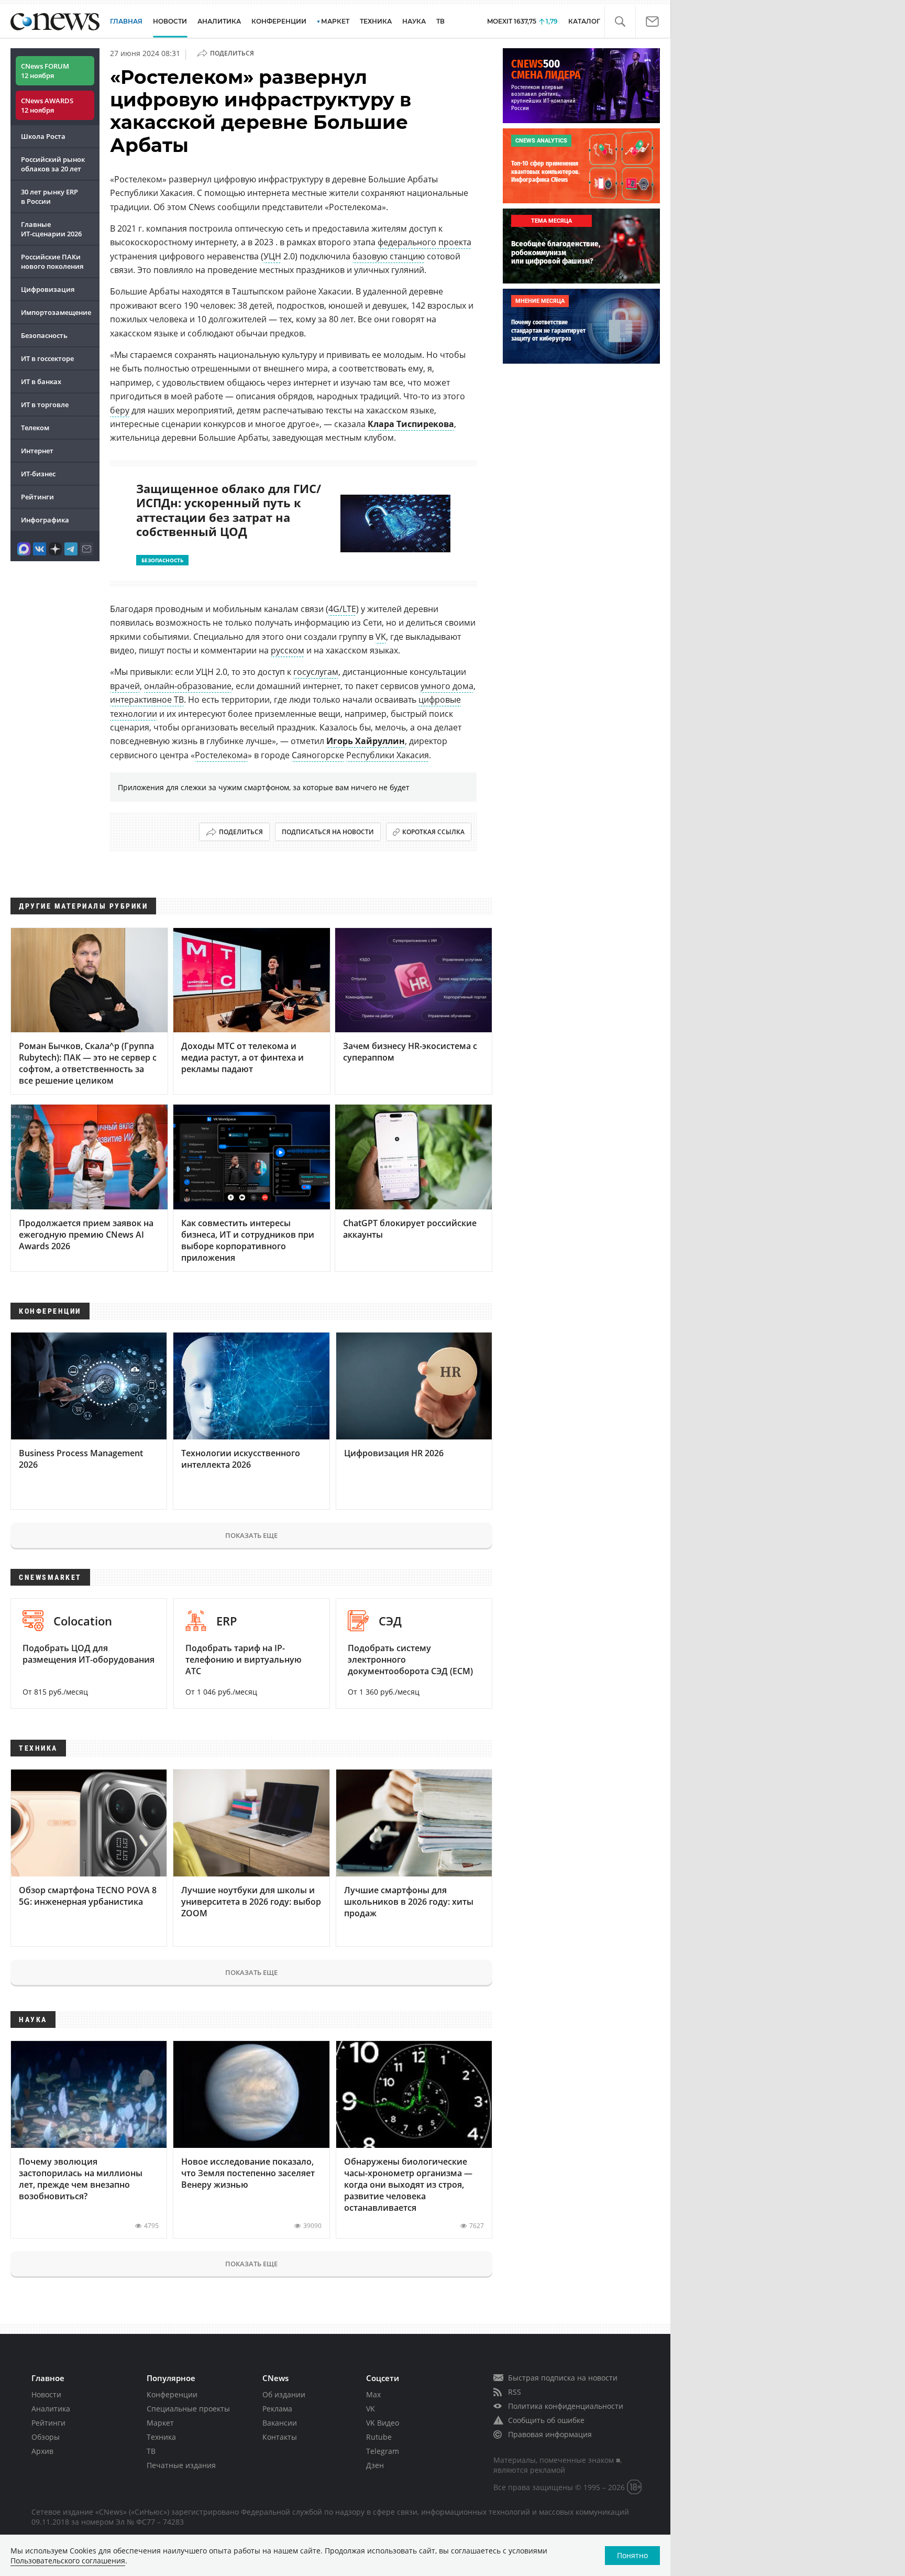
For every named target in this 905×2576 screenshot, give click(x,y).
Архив (42, 2451)
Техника (161, 2437)
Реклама (277, 2409)
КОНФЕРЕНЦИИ (279, 21)
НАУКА (414, 21)
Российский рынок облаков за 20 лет (53, 164)
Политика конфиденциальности (566, 2406)
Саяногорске (318, 755)
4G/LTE (342, 609)
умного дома (447, 686)
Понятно (632, 2555)
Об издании (284, 2394)
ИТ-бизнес (38, 474)
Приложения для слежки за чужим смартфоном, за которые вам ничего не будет (264, 787)
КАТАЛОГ (584, 21)
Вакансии (280, 2423)
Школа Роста (43, 136)
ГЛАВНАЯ (126, 21)
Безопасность (44, 335)
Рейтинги (37, 497)
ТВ (440, 21)
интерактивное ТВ (147, 700)
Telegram (383, 2451)
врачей (125, 686)
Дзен (375, 2465)
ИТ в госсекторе (47, 358)
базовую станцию (389, 256)
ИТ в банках (41, 381)
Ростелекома (221, 755)
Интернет (37, 451)
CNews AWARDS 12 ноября (47, 105)
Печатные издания (181, 2465)
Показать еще (251, 1535)
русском (288, 650)
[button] (620, 22)
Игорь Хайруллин (366, 741)
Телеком (35, 428)
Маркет (160, 2423)
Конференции (172, 2394)
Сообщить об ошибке (546, 2420)
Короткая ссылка (433, 832)
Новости (46, 2394)
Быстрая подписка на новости (563, 2378)
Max (373, 2394)
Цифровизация (48, 289)
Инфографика (45, 520)
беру (120, 410)
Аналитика (219, 21)
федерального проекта (424, 242)
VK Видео (383, 2423)
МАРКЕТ (335, 21)
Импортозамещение (56, 312)
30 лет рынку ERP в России (49, 197)
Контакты (280, 2437)
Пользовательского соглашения (68, 2561)
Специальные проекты (188, 2409)
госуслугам (316, 672)
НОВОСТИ (170, 21)
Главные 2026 (51, 229)
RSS (515, 2392)
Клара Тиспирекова (411, 424)
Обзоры (46, 2437)
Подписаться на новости (328, 832)
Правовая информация (550, 2434)
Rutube (379, 2437)
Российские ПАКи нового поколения (52, 261)
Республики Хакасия (388, 755)
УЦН (272, 256)
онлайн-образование (188, 686)
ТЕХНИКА (376, 21)
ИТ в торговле (45, 405)
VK (381, 637)
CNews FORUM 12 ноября (45, 71)
